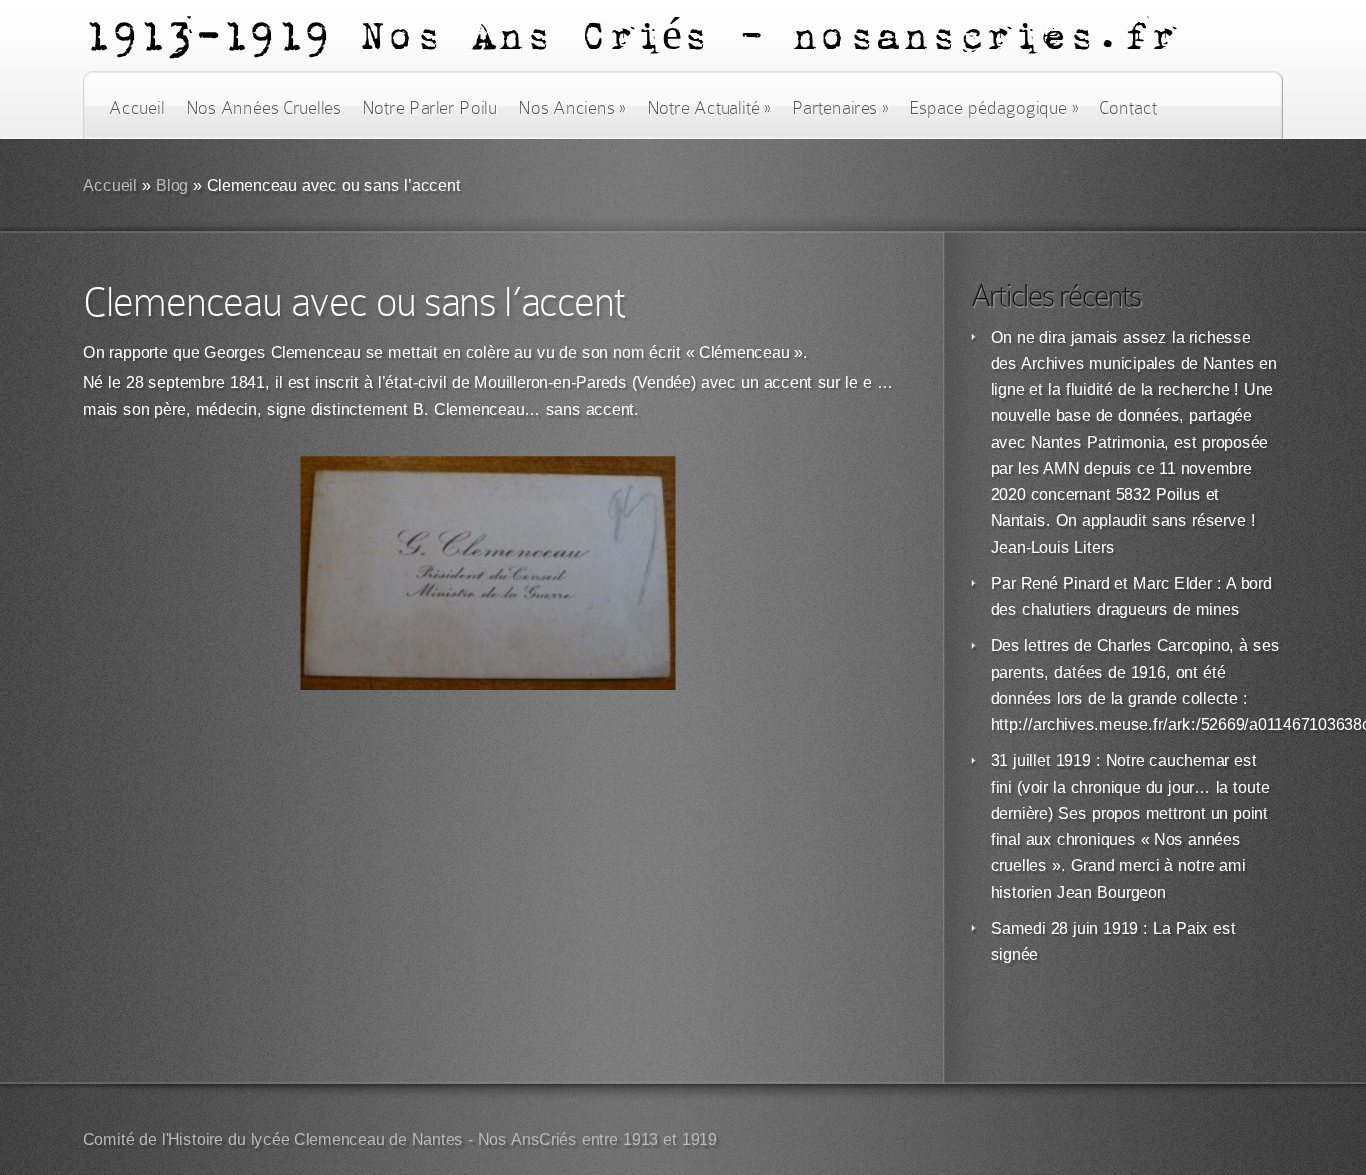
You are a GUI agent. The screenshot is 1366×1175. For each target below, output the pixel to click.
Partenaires (840, 108)
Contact (1128, 108)
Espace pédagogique (993, 108)
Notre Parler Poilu (429, 108)
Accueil (136, 108)
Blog (172, 185)
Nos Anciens (572, 108)
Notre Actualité (709, 108)
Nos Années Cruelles (263, 108)
